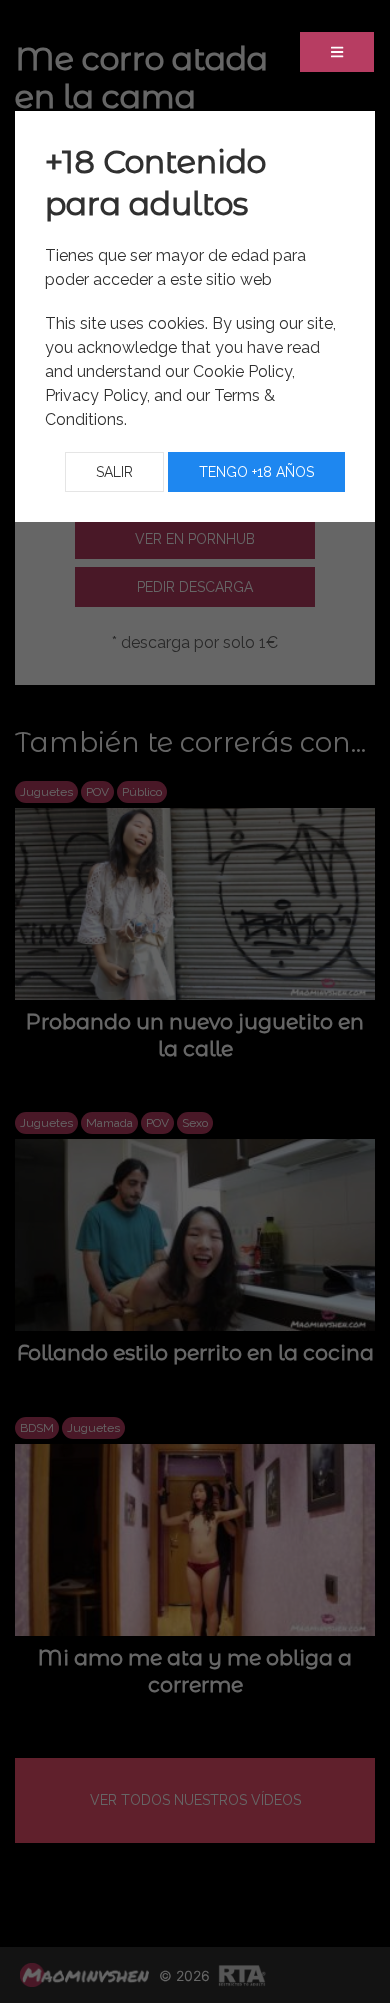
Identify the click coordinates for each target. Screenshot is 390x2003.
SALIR (114, 472)
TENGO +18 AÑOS (256, 472)
